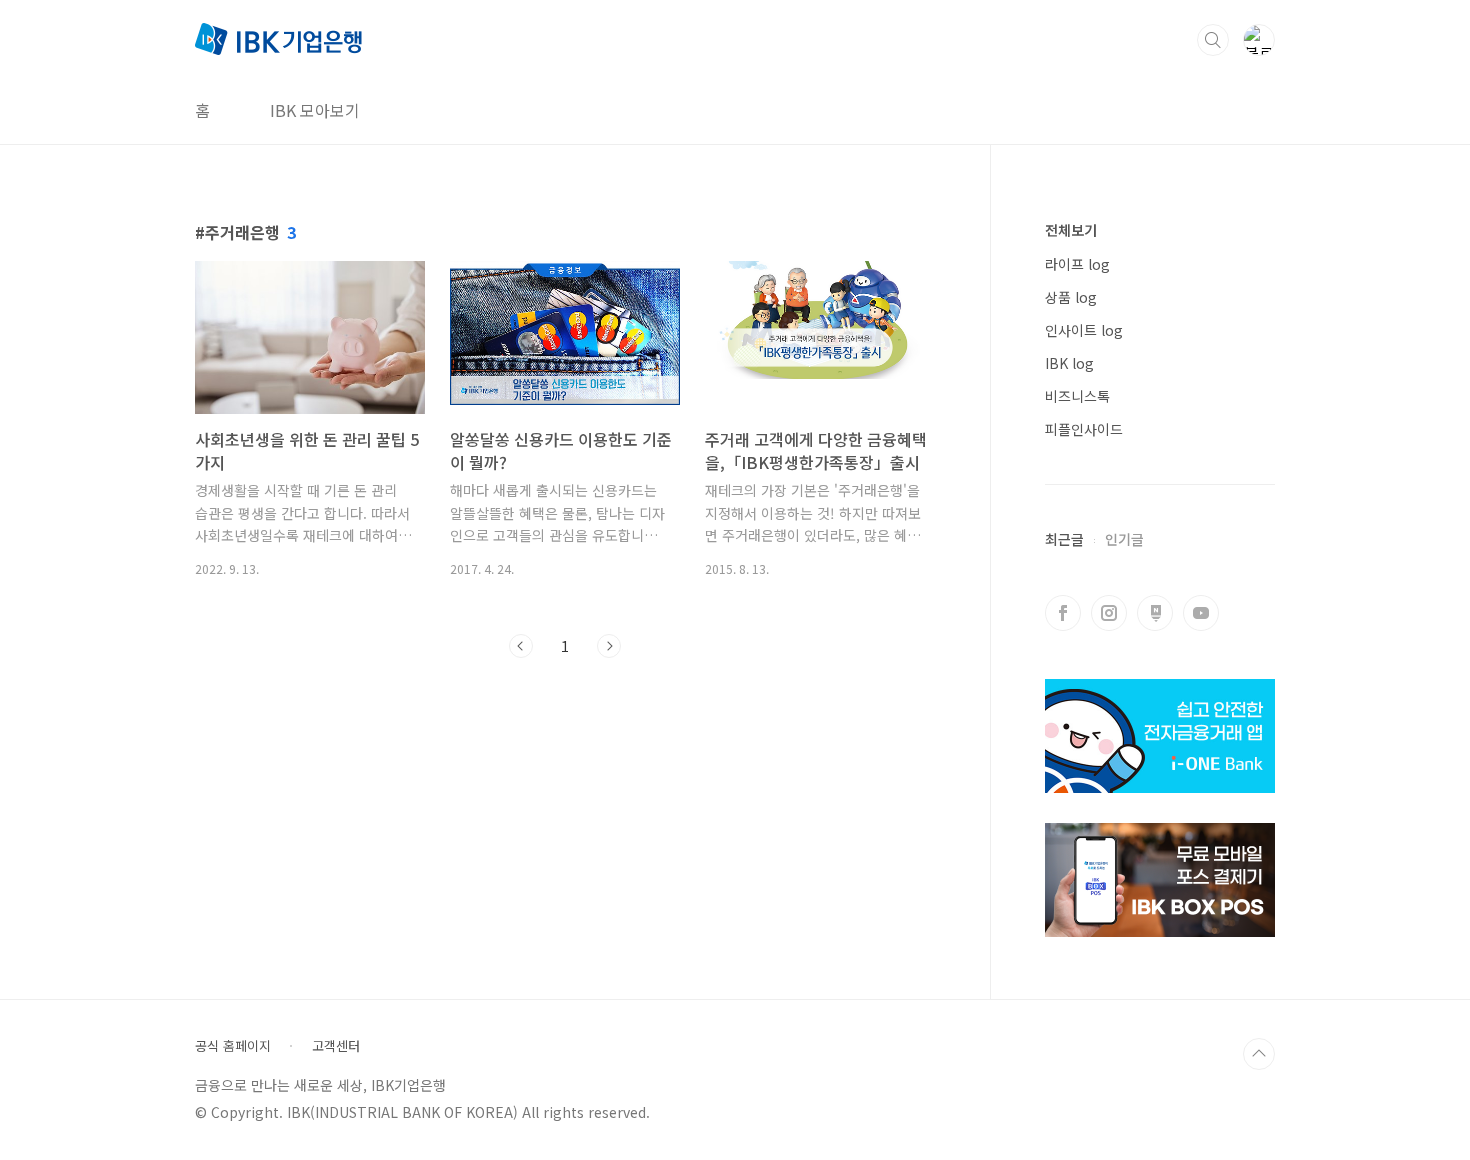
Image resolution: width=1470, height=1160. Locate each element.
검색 (1213, 40)
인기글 (1124, 539)
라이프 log (1077, 264)
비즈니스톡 (1077, 396)
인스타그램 (1109, 613)
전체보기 (1071, 230)
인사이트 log (1084, 330)
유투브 (1201, 613)
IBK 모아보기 (315, 110)
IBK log (1069, 363)
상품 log (1071, 297)
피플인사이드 (1084, 429)
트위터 (1155, 613)
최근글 (1064, 539)
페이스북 (1063, 613)
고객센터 (336, 1046)
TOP (1259, 1054)
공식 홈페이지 (233, 1046)
